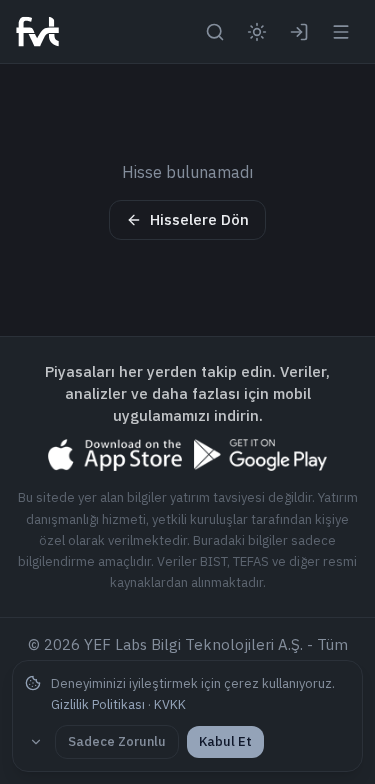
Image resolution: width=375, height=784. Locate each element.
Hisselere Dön (199, 219)
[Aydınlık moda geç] (257, 32)
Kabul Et (225, 741)
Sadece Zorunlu (117, 741)
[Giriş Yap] (299, 32)
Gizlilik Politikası (98, 704)
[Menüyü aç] (341, 32)
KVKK (170, 704)
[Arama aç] (215, 32)
